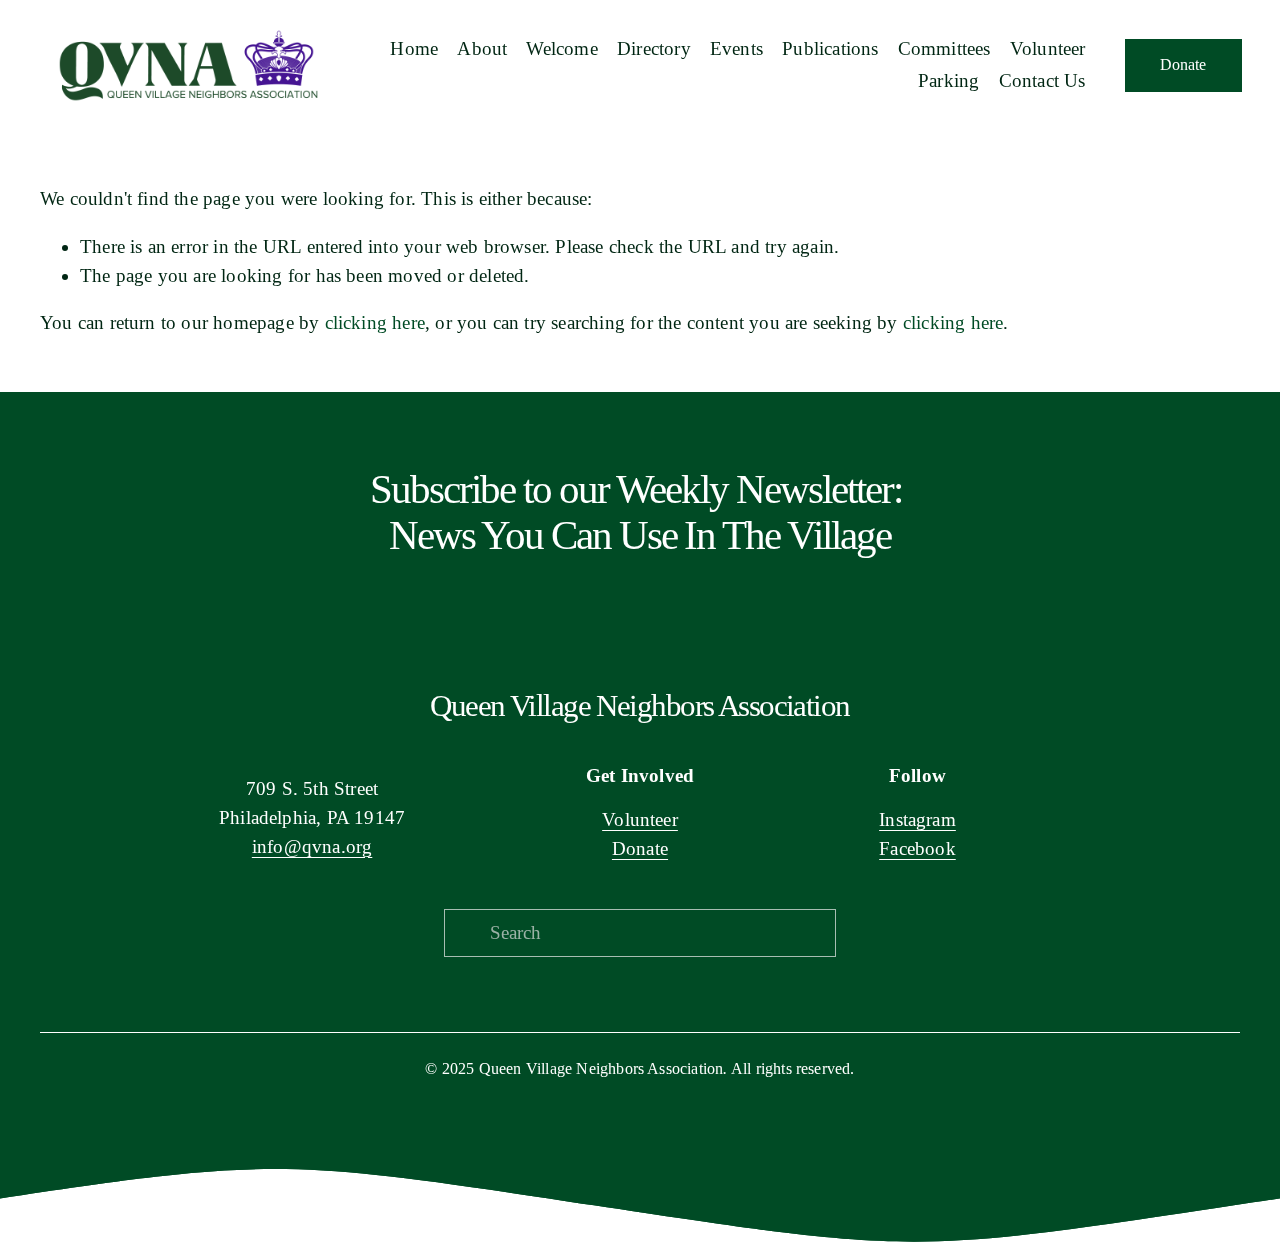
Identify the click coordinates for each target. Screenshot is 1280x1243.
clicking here (375, 322)
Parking (948, 80)
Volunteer (640, 819)
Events (736, 48)
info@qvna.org (312, 846)
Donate (1183, 64)
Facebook (917, 848)
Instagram (917, 819)
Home (414, 48)
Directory (654, 48)
